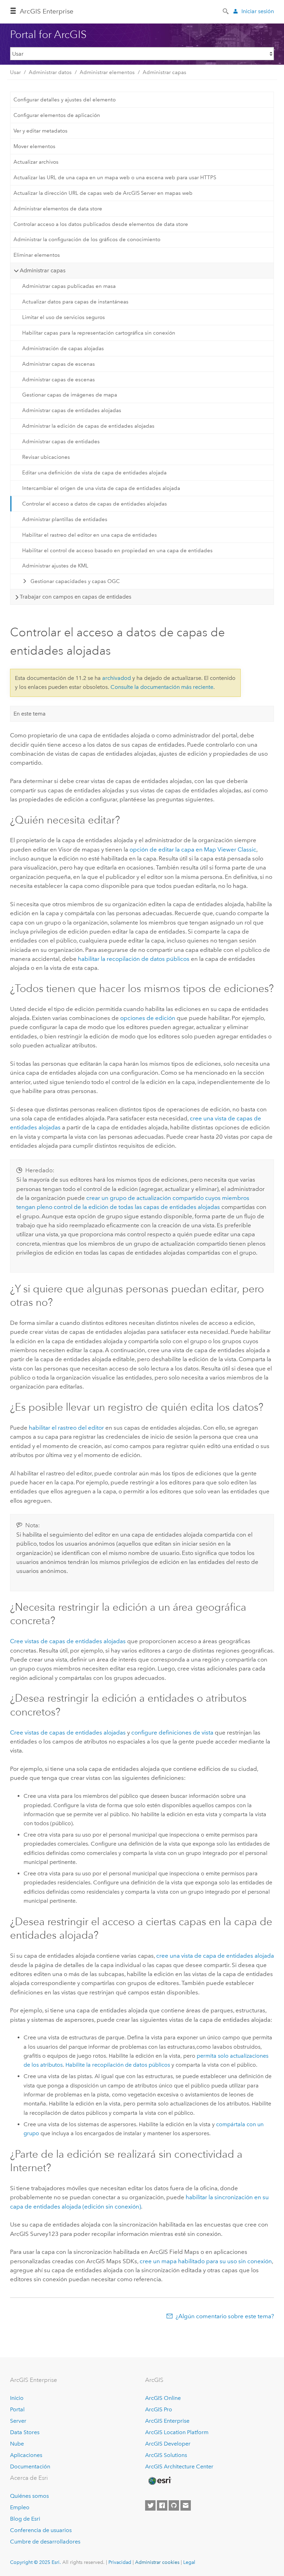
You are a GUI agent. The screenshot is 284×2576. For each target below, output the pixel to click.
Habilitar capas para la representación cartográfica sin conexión (99, 333)
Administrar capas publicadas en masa (69, 286)
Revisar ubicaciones (46, 457)
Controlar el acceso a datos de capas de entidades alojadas (95, 504)
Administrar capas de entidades (61, 442)
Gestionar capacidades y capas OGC (75, 581)
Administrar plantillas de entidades (65, 519)
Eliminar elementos (37, 255)
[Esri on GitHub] (174, 2505)
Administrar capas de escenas (59, 364)
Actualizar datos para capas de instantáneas (75, 302)
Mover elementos (34, 146)
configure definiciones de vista (172, 1732)
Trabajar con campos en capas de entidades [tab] (76, 597)
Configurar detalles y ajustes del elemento (65, 100)
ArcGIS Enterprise (47, 11)
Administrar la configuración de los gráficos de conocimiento (87, 239)
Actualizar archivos (36, 162)
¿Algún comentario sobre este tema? (225, 2316)
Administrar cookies (157, 2562)
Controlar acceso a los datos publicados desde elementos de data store (101, 224)
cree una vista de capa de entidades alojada (215, 1956)
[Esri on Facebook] (162, 2505)
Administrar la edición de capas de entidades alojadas (88, 426)
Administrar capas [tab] (43, 270)
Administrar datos (50, 72)
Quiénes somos (29, 2496)
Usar (15, 72)
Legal (189, 2562)
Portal (17, 2409)
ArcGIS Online (163, 2398)
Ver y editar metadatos (41, 131)
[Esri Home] (159, 2481)
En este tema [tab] (30, 714)
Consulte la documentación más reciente (162, 687)
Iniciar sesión (258, 11)
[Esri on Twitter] (150, 2505)
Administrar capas (165, 72)
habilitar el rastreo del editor (66, 1428)
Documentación (30, 2466)
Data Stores (25, 2432)
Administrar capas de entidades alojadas (72, 410)
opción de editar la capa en (193, 849)
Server (18, 2421)
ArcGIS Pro (159, 2409)
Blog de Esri (25, 2519)
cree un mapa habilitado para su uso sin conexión (206, 2261)
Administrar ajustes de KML (55, 566)
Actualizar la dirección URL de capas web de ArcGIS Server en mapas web (103, 193)
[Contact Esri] (186, 2505)
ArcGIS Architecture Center (179, 2466)
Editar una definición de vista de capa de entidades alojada (94, 473)
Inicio (17, 2398)
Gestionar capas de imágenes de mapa (70, 395)
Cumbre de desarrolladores (45, 2542)
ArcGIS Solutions (166, 2455)
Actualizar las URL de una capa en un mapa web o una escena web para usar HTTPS (115, 178)
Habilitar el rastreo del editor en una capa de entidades (90, 535)
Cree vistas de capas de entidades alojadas (68, 1641)
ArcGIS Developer (168, 2444)
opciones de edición (148, 1018)
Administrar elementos (107, 72)
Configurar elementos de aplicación (57, 115)
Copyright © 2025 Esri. (35, 2562)
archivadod (117, 678)
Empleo (20, 2507)
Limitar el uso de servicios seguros (64, 317)
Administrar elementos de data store (58, 209)
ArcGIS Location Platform (177, 2432)
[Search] (226, 11)
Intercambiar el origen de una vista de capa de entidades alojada (101, 488)
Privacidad (120, 2562)
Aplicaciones (26, 2455)
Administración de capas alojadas (63, 348)
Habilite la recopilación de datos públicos (118, 2065)
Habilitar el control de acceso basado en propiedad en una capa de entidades (117, 550)
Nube (17, 2444)
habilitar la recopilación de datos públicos (134, 959)
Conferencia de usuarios (41, 2530)
